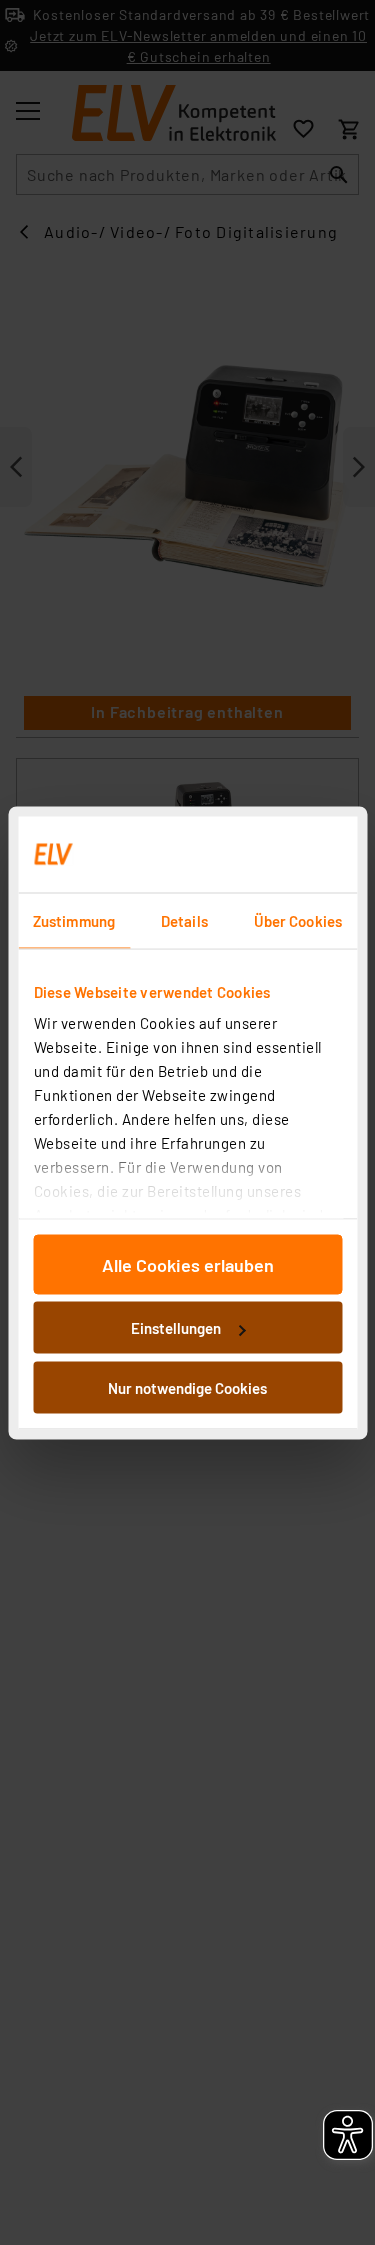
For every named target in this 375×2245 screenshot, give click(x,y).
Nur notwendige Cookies (187, 1387)
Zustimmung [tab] (74, 920)
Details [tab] (184, 920)
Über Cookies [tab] (298, 920)
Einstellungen (176, 1328)
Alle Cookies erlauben (188, 1264)
